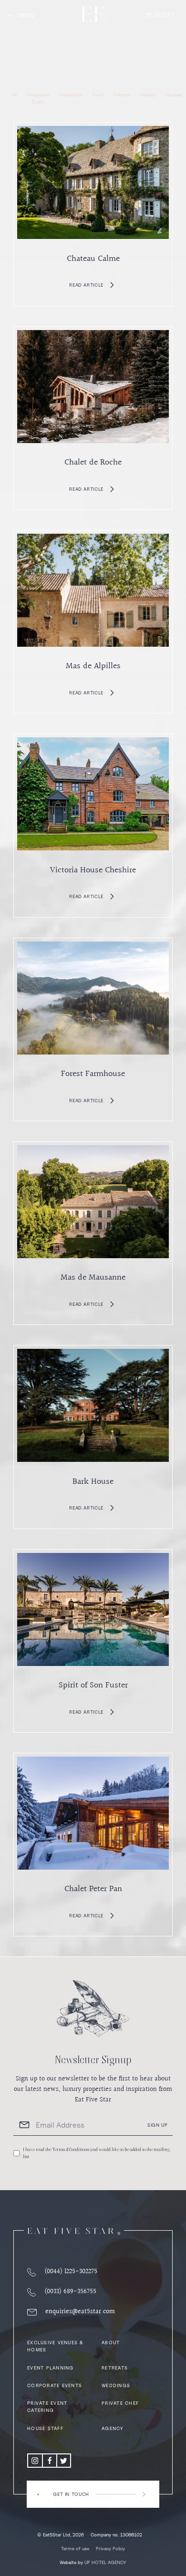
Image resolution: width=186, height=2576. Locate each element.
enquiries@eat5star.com (80, 2312)
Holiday (148, 94)
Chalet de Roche (93, 462)
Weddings (116, 2385)
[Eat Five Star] (74, 2231)
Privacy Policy (110, 2548)
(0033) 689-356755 (70, 2292)
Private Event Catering (47, 2406)
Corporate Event (38, 98)
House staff (45, 2428)
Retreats (115, 2368)
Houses (173, 94)
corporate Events (55, 2385)
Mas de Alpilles (93, 666)
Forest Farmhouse (93, 1074)
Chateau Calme (93, 259)
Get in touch (71, 2494)
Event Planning (51, 2368)
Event (98, 94)
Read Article (86, 285)
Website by (93, 2562)
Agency (113, 2428)
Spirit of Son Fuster (93, 1685)
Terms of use (75, 2548)
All (14, 94)
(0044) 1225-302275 (71, 2272)
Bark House (93, 1482)
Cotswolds (71, 94)
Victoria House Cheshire (93, 870)
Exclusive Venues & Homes (55, 2346)
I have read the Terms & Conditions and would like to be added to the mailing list (96, 2153)
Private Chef (120, 2403)
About (111, 2342)
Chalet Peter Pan (93, 1889)
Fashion (122, 94)
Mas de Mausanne (93, 1278)
